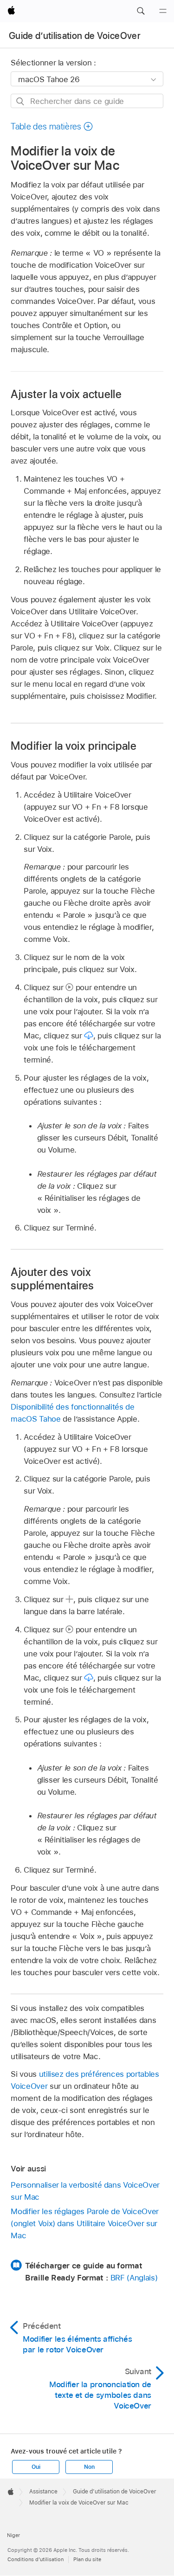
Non (89, 2467)
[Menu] (163, 11)
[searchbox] (87, 101)
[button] (141, 11)
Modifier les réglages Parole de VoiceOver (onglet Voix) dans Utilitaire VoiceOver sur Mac (84, 2223)
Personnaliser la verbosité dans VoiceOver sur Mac (85, 2191)
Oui (36, 2467)
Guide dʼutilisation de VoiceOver (75, 36)
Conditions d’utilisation (35, 2559)
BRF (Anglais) (134, 2278)
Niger (13, 2535)
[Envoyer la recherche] (21, 101)
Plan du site (87, 2559)
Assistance (43, 2492)
